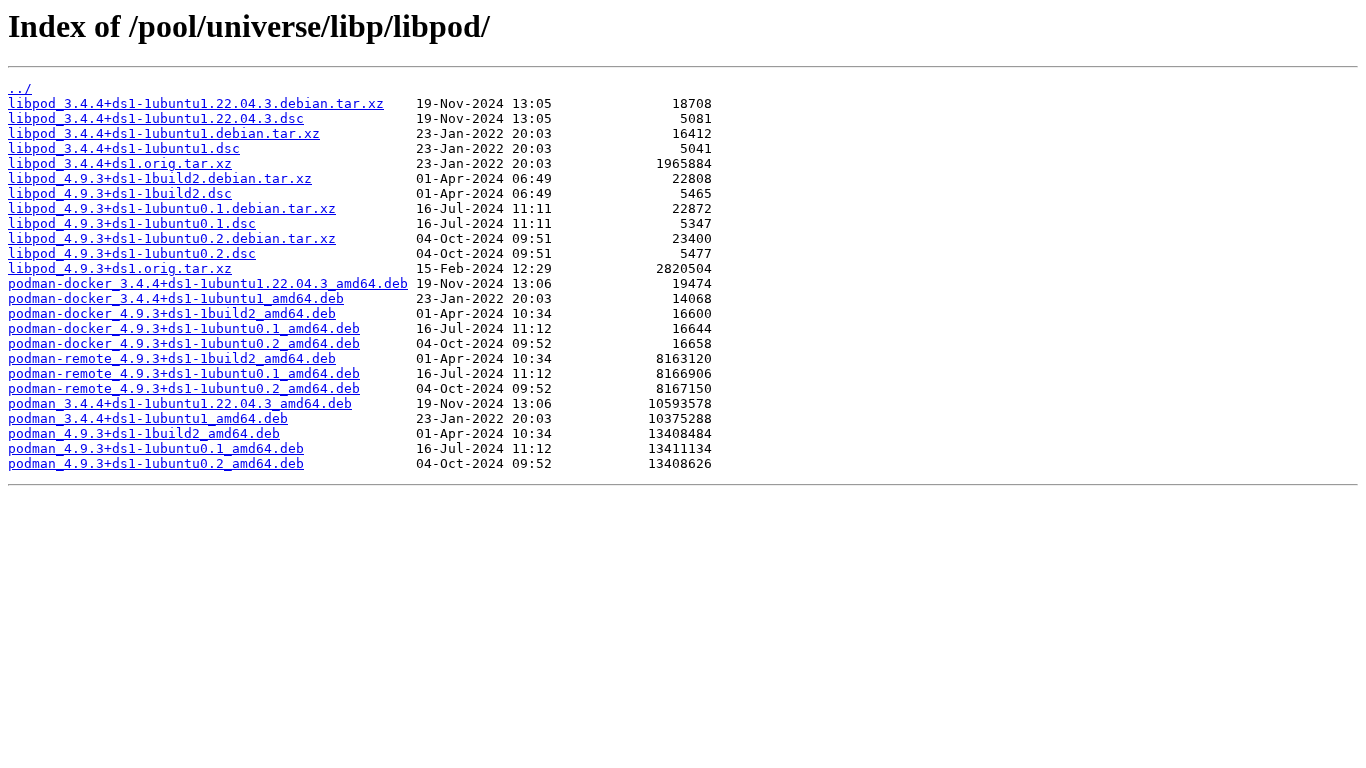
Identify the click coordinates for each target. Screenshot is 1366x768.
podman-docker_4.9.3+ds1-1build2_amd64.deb (172, 313)
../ (20, 88)
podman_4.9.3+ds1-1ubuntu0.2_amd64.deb (156, 463)
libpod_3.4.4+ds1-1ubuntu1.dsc (124, 148)
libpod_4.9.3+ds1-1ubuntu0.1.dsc (132, 223)
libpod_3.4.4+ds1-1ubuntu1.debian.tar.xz (164, 133)
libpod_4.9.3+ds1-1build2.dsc (120, 193)
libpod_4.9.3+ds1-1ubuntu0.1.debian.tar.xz (172, 208)
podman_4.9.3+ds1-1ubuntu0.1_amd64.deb (156, 448)
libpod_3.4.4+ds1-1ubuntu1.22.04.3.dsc (156, 118)
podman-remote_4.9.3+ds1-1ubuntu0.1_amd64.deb (184, 373)
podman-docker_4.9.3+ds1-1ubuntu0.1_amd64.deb (184, 328)
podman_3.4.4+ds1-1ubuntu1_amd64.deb (148, 418)
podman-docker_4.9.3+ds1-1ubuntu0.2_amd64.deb (184, 343)
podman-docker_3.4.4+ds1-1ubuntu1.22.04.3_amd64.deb (208, 283)
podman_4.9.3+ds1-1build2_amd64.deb (144, 433)
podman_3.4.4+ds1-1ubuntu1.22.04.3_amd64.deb (180, 403)
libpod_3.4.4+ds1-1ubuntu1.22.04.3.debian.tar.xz (196, 103)
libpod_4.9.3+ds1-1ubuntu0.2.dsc (132, 253)
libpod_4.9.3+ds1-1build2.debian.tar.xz (160, 178)
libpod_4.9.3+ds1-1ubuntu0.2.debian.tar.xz (172, 238)
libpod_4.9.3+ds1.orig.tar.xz (120, 268)
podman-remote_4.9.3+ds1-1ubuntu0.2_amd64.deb (184, 388)
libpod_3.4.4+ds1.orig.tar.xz (120, 163)
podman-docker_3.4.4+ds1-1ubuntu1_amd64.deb (176, 298)
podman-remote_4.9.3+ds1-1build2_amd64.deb (172, 358)
